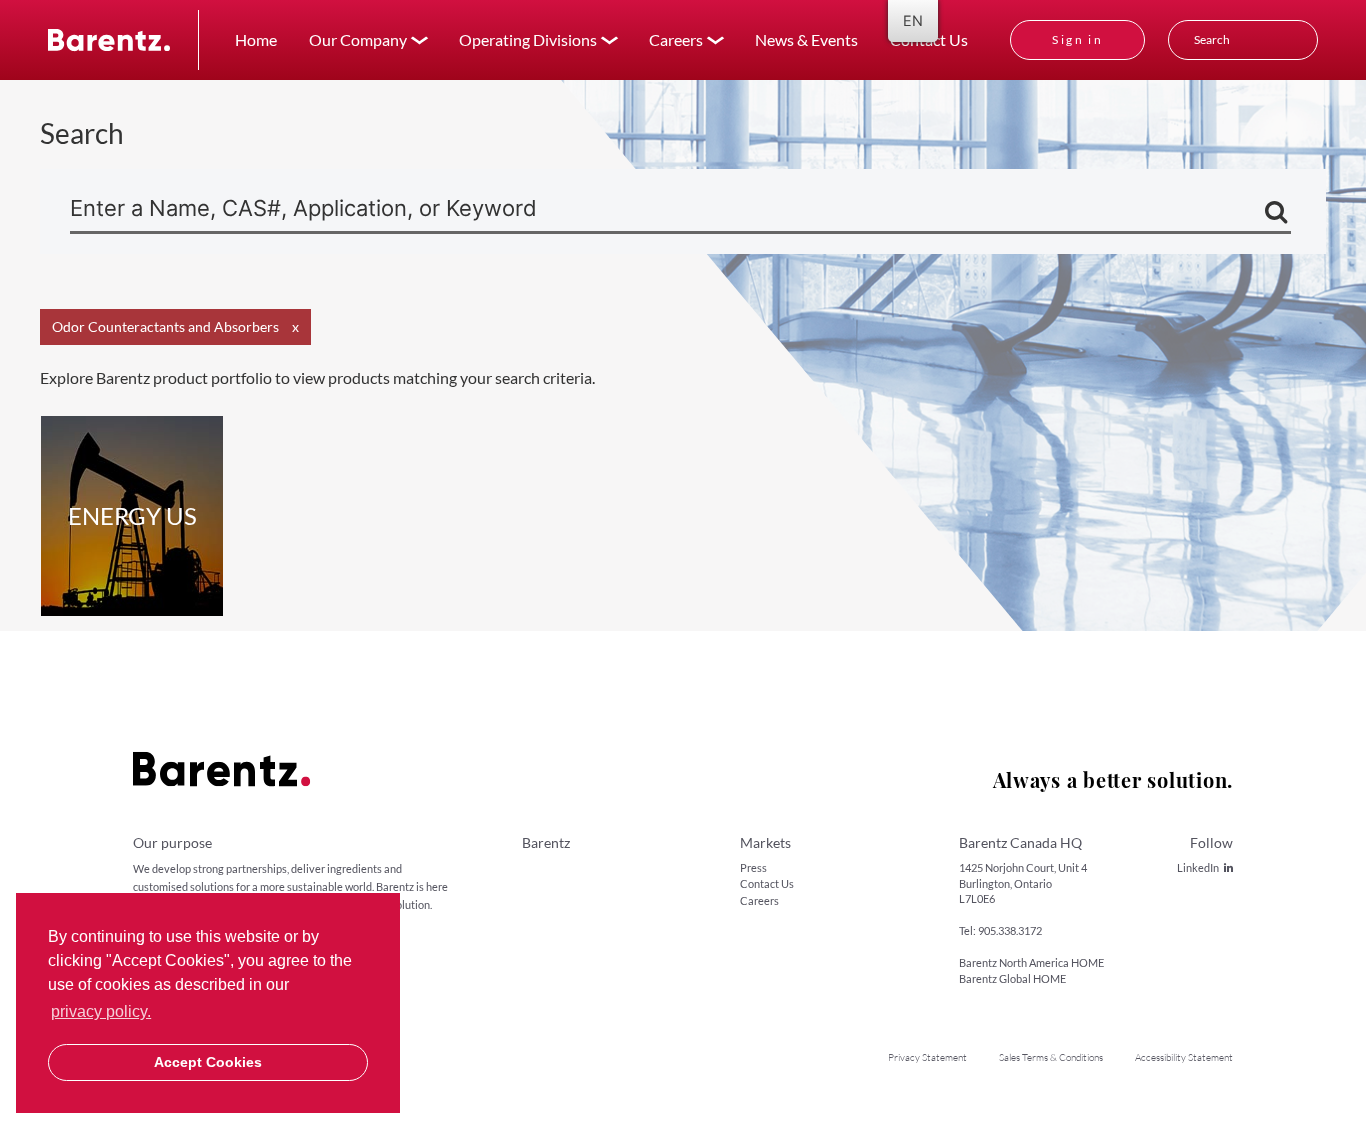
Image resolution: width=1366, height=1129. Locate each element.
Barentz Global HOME (1012, 978)
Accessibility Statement (1184, 1057)
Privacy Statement (927, 1057)
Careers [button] (676, 39)
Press (753, 867)
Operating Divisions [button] (528, 39)
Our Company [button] (358, 39)
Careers (759, 900)
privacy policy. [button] (101, 1011)
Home (256, 39)
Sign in (1077, 39)
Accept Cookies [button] (208, 1062)
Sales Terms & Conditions (1051, 1057)
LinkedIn (1198, 867)
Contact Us (767, 883)
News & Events (806, 39)
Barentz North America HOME (1031, 962)
